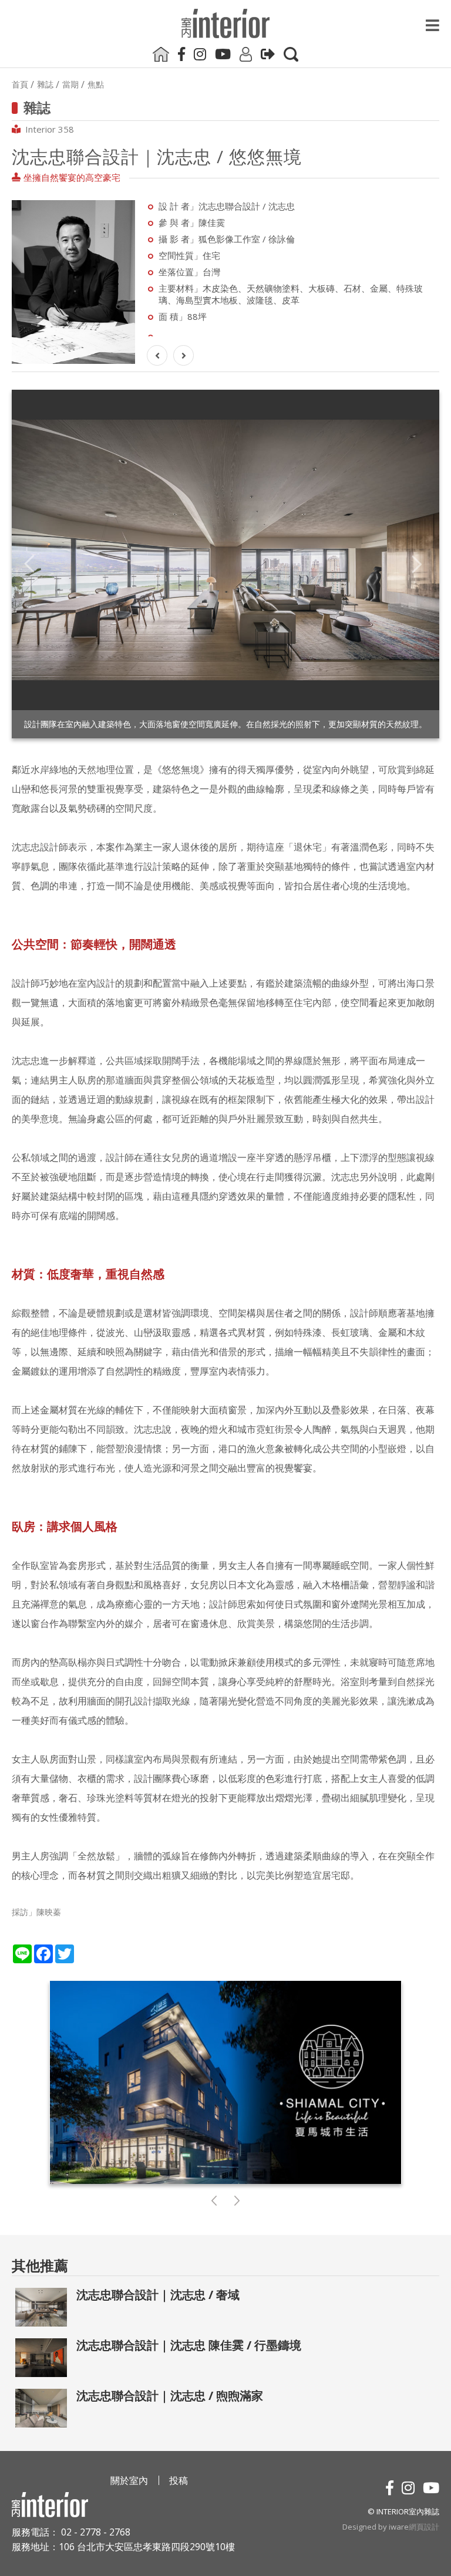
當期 (70, 85)
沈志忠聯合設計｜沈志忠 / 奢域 (158, 2295)
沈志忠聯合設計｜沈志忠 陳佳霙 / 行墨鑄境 (189, 2345)
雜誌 (45, 85)
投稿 (179, 2480)
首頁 (20, 85)
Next (417, 564)
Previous (30, 564)
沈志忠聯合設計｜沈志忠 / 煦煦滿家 (170, 2396)
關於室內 (129, 2480)
